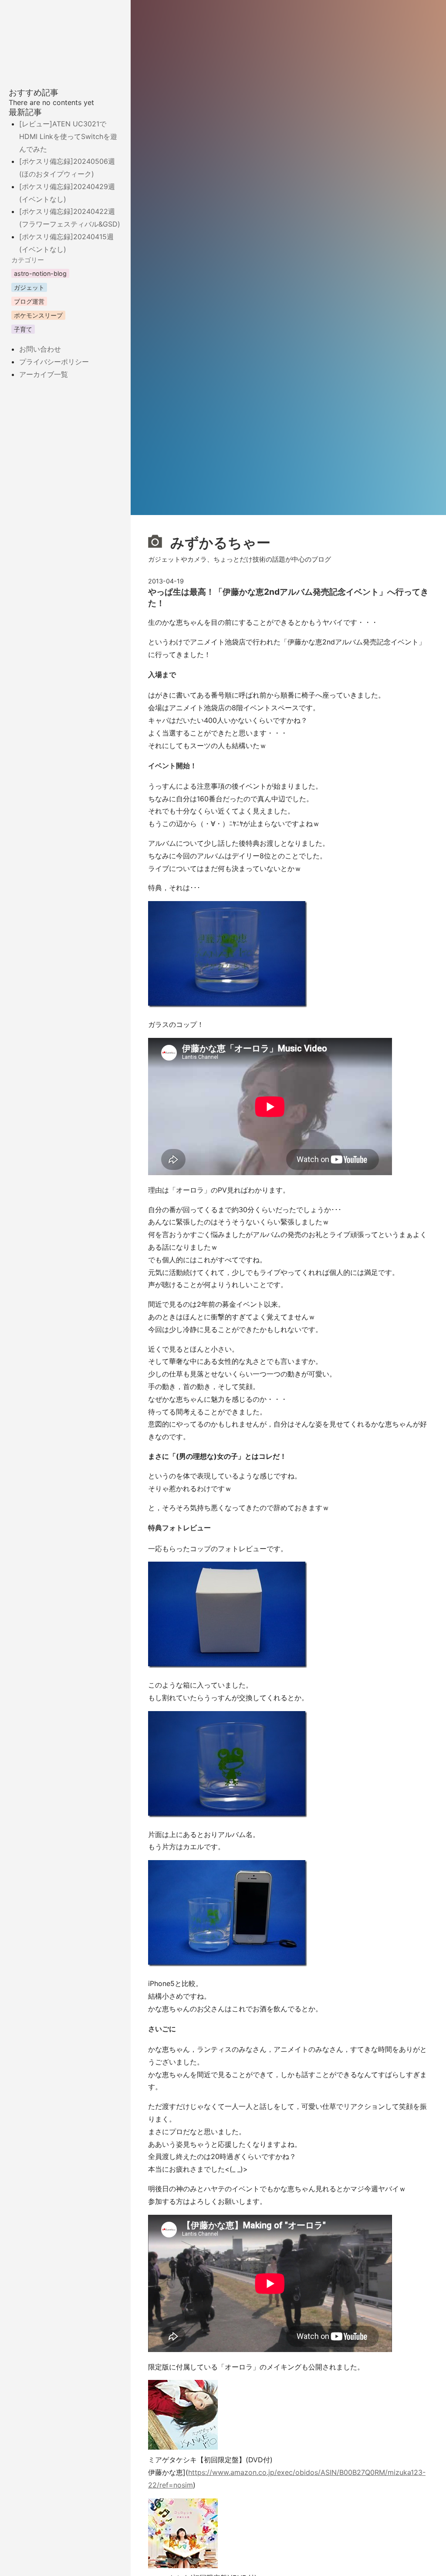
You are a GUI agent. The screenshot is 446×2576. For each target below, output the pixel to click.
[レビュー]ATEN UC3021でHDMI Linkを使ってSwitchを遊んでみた (68, 136)
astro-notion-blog (40, 273)
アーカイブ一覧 (44, 374)
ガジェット (29, 287)
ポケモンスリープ (38, 315)
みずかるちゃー (219, 543)
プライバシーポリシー (54, 362)
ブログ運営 (29, 301)
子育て (23, 329)
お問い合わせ (40, 349)
